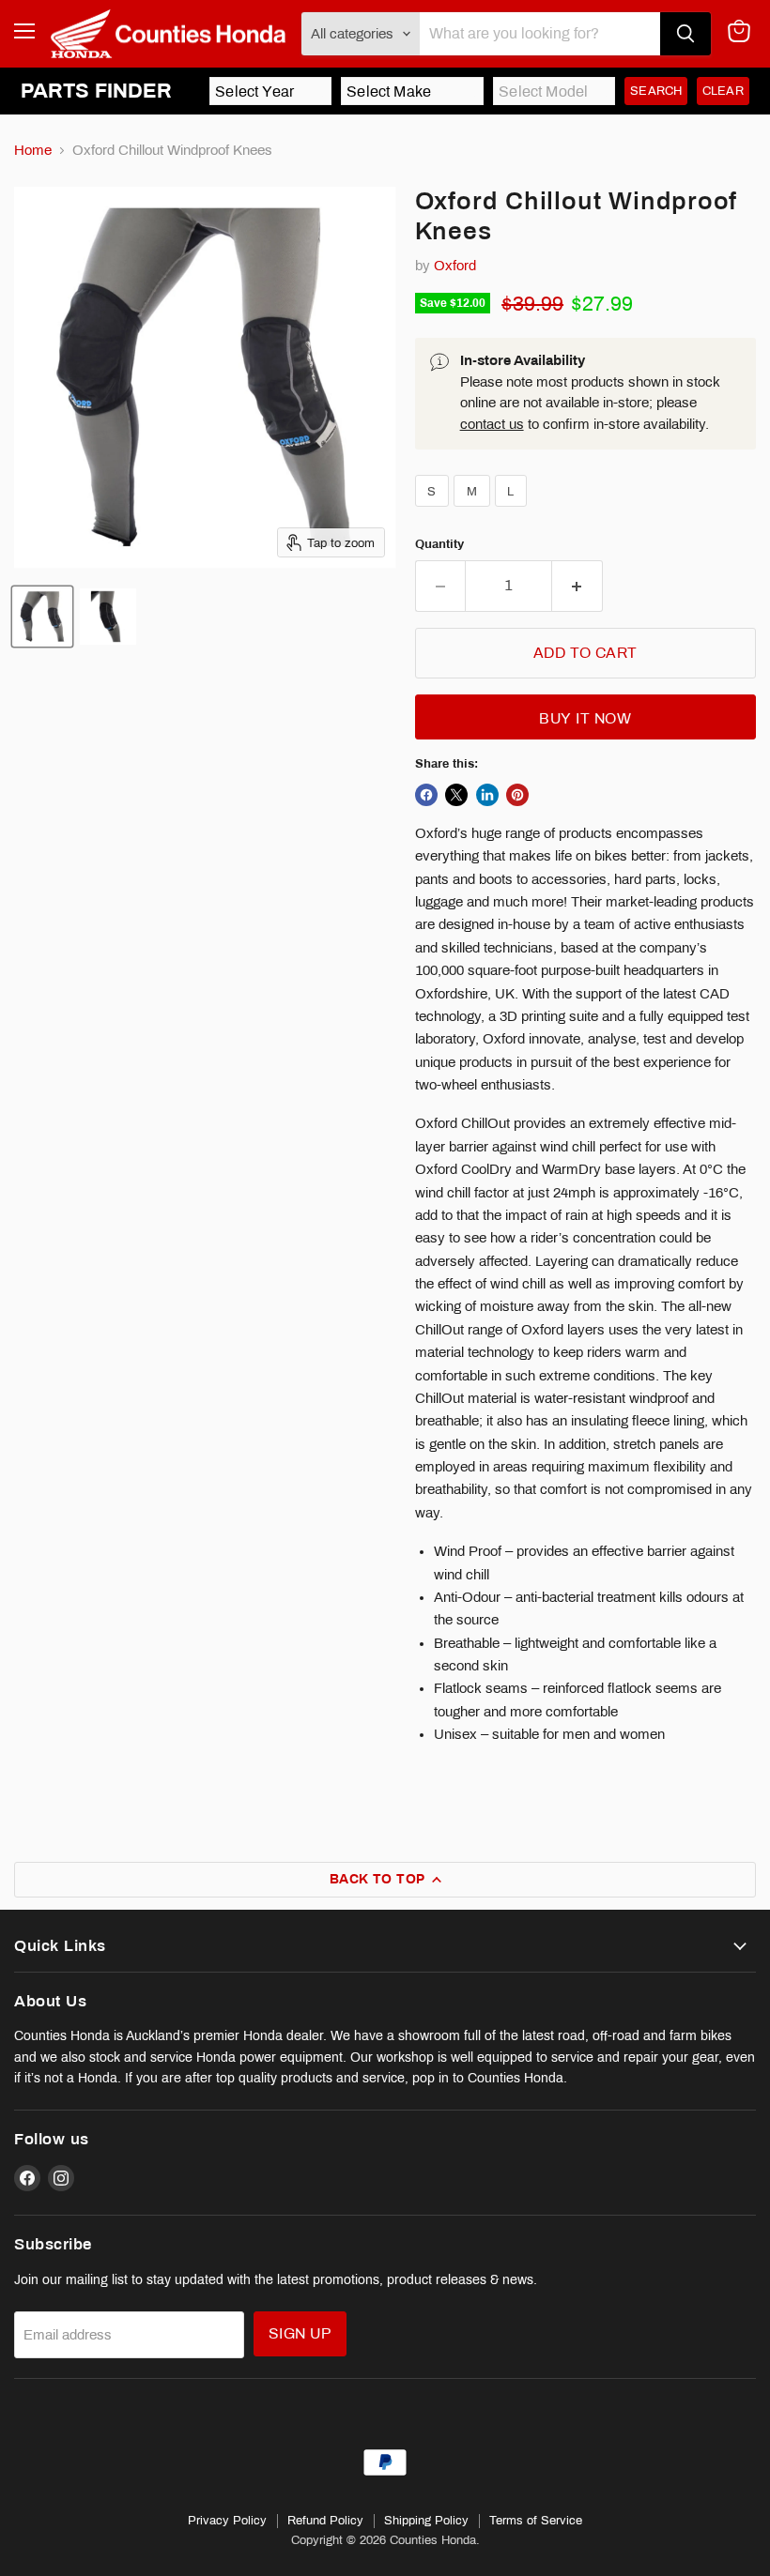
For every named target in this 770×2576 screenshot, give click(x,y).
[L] (514, 511)
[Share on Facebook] (426, 795)
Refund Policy (325, 2521)
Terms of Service (536, 2521)
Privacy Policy (227, 2521)
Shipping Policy (426, 2521)
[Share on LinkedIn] (487, 795)
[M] (474, 511)
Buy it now (585, 718)
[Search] (685, 34)
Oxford (455, 266)
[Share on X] (456, 795)
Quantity (439, 544)
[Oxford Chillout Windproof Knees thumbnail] (42, 617)
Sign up (300, 2333)
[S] (435, 511)
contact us (492, 424)
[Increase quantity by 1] (577, 586)
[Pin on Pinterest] (517, 795)
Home (33, 150)
